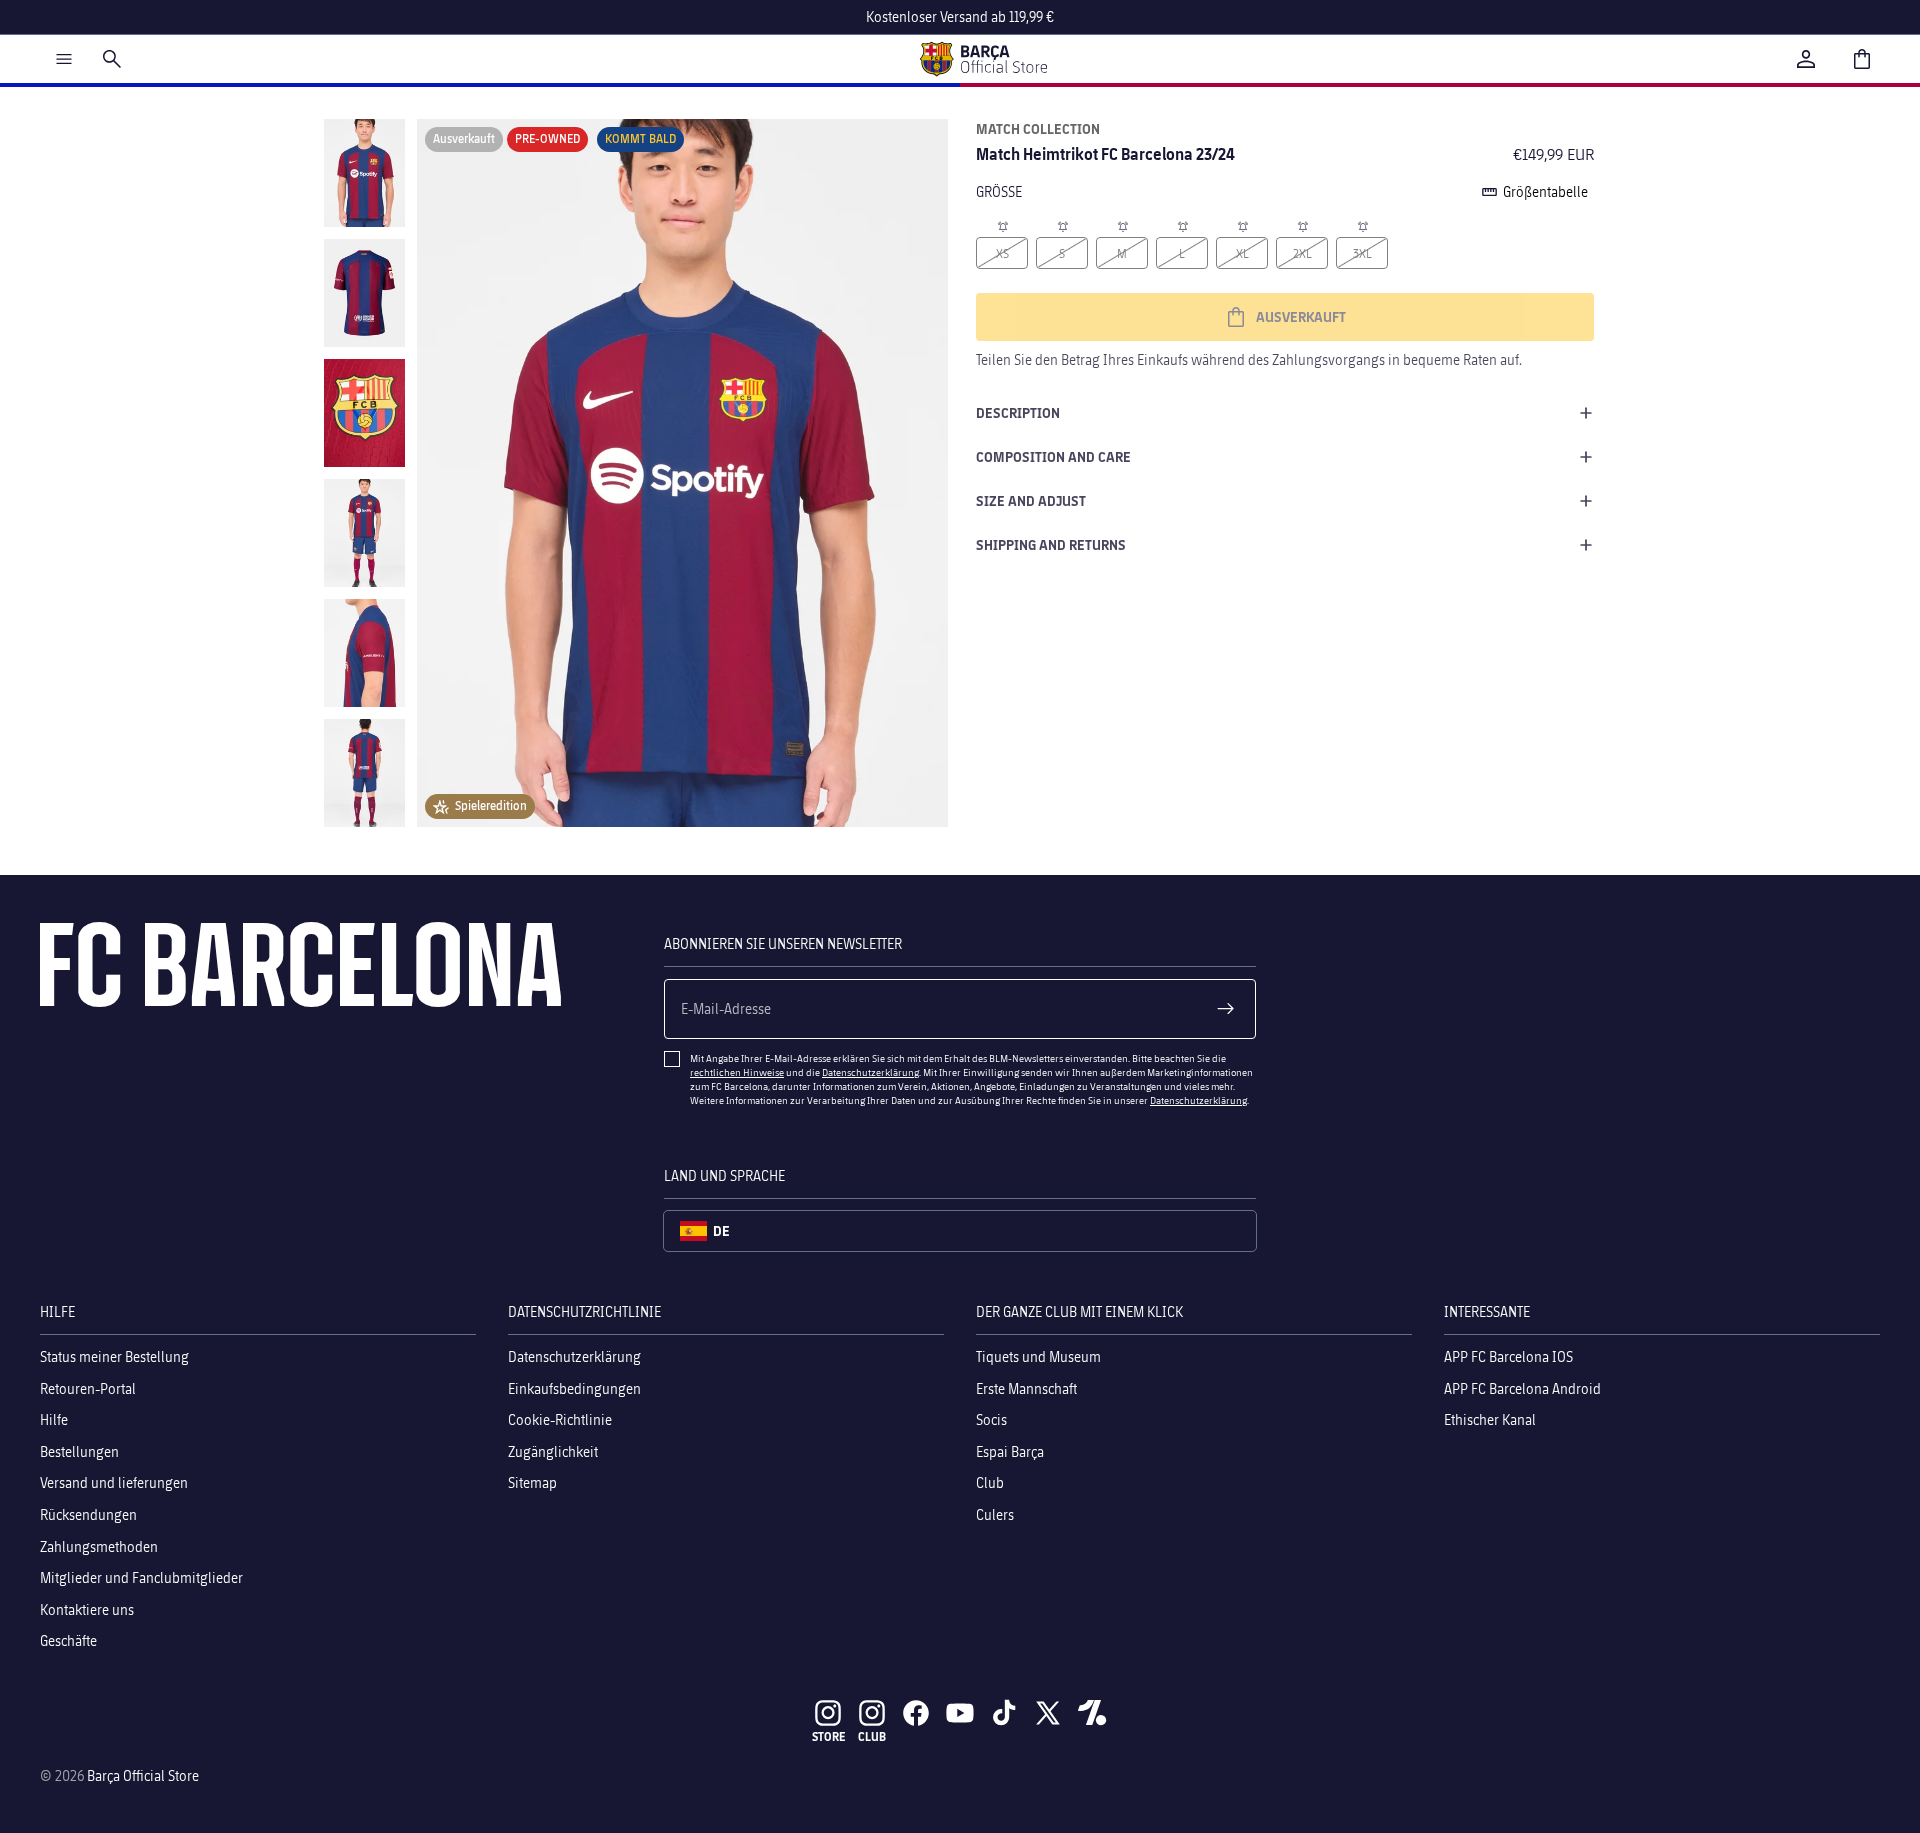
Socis (991, 1419)
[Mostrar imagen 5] (364, 653)
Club (990, 1482)
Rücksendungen (88, 1514)
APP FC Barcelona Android (1522, 1388)
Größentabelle (1545, 191)
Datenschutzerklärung (870, 1072)
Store (828, 1736)
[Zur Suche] (112, 59)
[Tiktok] (1004, 1713)
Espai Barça (1010, 1451)
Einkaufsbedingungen (574, 1388)
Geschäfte (68, 1640)
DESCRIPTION (1018, 412)
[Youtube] (960, 1713)
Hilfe (54, 1419)
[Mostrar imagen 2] (364, 293)
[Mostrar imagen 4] (364, 533)
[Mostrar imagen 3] (364, 413)
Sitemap (532, 1482)
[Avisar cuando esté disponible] (1002, 225)
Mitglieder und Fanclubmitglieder (141, 1577)
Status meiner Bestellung (114, 1356)
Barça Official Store (143, 1775)
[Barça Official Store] (983, 59)
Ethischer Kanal (1490, 1419)
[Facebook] (916, 1713)
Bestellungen (79, 1451)
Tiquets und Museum (1038, 1356)
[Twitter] (1048, 1713)
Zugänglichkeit (553, 1451)
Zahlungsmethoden (99, 1546)
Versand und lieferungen (114, 1482)
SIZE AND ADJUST (1031, 500)
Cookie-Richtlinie (560, 1419)
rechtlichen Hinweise (737, 1072)
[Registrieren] (1226, 1009)
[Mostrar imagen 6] (364, 773)
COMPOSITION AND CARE (1053, 456)
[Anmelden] (1806, 59)
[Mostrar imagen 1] (364, 173)
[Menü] (64, 59)
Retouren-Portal (88, 1388)
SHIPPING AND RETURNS (1051, 544)
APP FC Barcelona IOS (1508, 1356)
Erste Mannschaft (1026, 1388)
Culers (995, 1514)
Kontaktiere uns (87, 1609)
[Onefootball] (1092, 1713)
